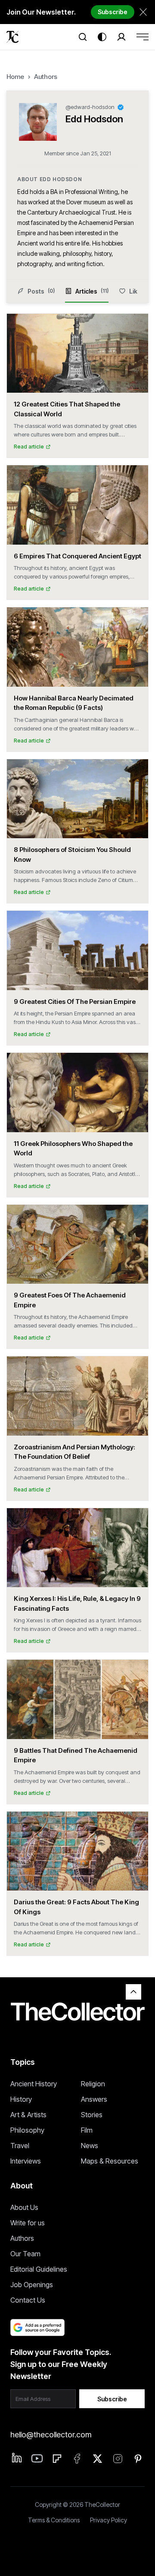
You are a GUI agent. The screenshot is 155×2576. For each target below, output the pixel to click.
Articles (92, 291)
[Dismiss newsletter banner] (143, 12)
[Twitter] (98, 2459)
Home (15, 77)
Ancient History (34, 2084)
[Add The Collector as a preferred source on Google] (37, 2327)
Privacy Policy (108, 2520)
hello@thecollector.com (51, 2435)
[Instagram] (118, 2459)
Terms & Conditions (54, 2520)
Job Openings (32, 2285)
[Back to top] (133, 1992)
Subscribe (113, 12)
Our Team (25, 2254)
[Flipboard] (57, 2459)
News (90, 2146)
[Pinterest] (138, 2459)
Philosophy (27, 2130)
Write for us (28, 2223)
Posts (41, 291)
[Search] (83, 37)
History (21, 2099)
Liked (137, 291)
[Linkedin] (17, 2458)
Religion (93, 2084)
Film (87, 2130)
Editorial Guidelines (39, 2269)
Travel (20, 2146)
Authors (46, 77)
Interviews (26, 2161)
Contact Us (28, 2300)
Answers (94, 2099)
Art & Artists (28, 2115)
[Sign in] (121, 37)
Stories (92, 2115)
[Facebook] (77, 2459)
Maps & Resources (110, 2161)
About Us (24, 2207)
